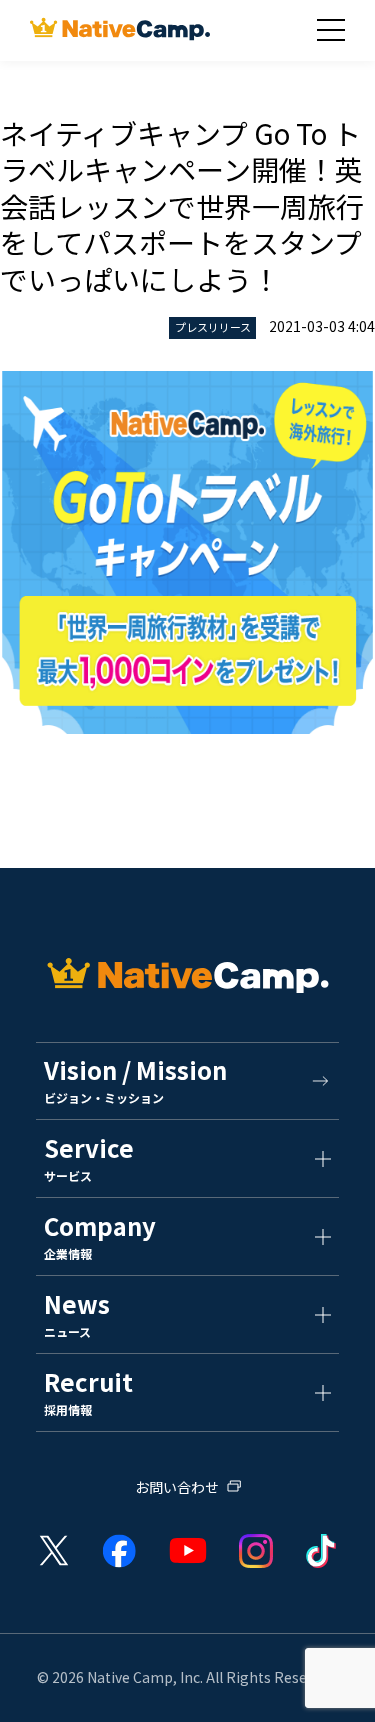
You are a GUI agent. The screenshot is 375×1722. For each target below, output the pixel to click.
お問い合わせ (177, 1488)
